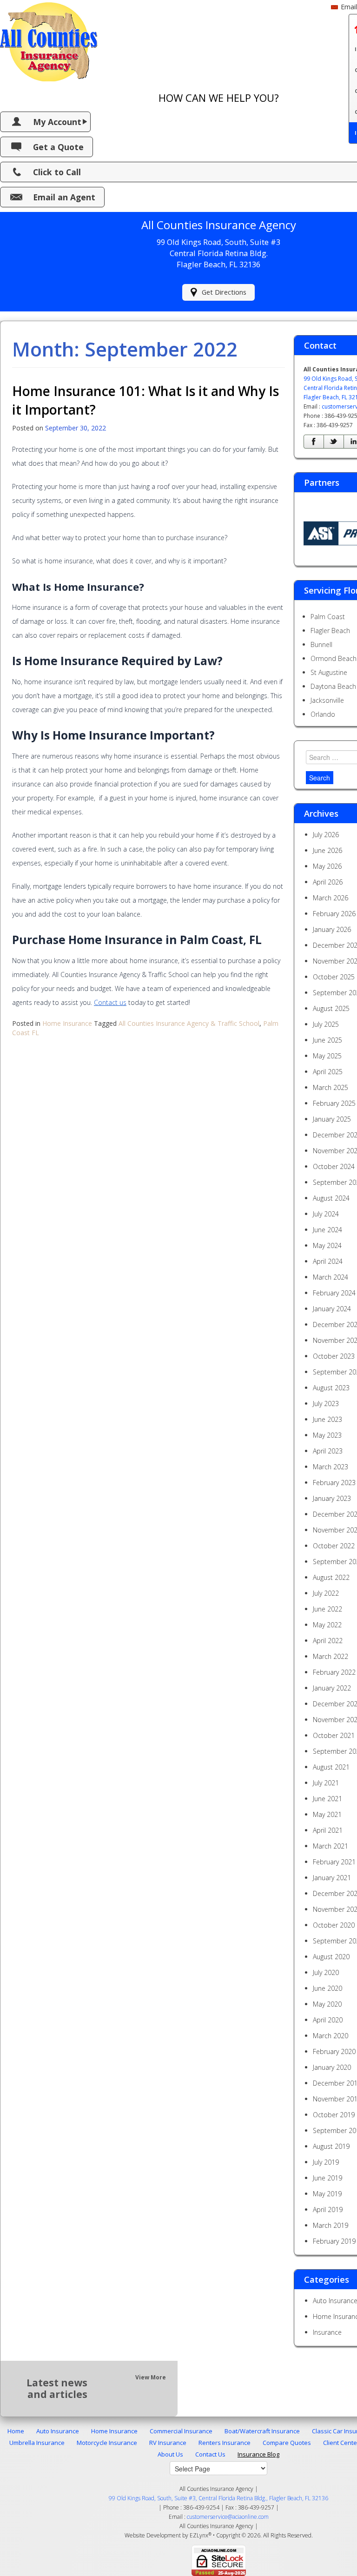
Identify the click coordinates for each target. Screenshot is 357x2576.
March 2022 (331, 1656)
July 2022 (326, 1593)
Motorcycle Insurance (107, 2443)
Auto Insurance (58, 2431)
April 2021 (328, 1830)
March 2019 (331, 2225)
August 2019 (331, 2146)
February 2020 (334, 2051)
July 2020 (326, 1972)
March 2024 (331, 1277)
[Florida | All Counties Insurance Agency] (49, 40)
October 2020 (334, 1925)
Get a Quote (58, 147)
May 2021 (327, 1814)
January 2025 (332, 1119)
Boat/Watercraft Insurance (262, 2431)
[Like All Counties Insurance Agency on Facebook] (314, 442)
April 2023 (328, 1451)
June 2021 (327, 1799)
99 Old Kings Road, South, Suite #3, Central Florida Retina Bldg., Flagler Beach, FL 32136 (218, 2498)
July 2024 (326, 1214)
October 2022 (334, 1546)
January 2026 (332, 929)
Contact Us (210, 2454)
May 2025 (327, 1056)
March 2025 (331, 1087)
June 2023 (327, 1419)
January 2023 (332, 1498)
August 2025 (331, 1008)
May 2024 (327, 1245)
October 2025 (334, 977)
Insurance (327, 2332)
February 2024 (334, 1293)
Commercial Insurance (181, 2431)
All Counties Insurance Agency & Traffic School (189, 1023)
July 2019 (326, 2162)
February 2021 (334, 1862)
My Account (57, 122)
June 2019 (327, 2178)
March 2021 (331, 1846)
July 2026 (326, 835)
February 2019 (334, 2241)
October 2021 (334, 1735)
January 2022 (332, 1688)
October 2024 (334, 1166)
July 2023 (326, 1404)
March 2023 (331, 1467)
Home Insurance (67, 1023)
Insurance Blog (258, 2454)
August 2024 (331, 1198)
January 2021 (332, 1878)
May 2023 (327, 1435)
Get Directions (224, 292)
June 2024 (327, 1230)
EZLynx (199, 2535)
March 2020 (331, 2036)
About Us (170, 2454)
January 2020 (332, 2067)
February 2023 (334, 1483)
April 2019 (328, 2209)
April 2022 (328, 1641)
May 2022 (327, 1625)
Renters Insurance (225, 2443)
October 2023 (334, 1356)
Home (16, 2431)
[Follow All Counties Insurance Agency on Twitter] (334, 442)
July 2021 (326, 1783)
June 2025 (327, 1040)
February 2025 (334, 1103)
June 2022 (327, 1609)
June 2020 (327, 1988)
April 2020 (328, 2020)
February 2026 (334, 914)
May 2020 (327, 2004)
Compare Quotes (287, 2443)
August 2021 (331, 1767)
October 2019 (334, 2115)
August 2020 (331, 1957)
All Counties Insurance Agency (216, 2526)
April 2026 (328, 882)
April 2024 (328, 1261)
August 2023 (331, 1388)
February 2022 (334, 1672)
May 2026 (327, 866)
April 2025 (328, 1072)
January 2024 (332, 1309)
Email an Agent (64, 197)
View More (151, 2377)
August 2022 (331, 1577)
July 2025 (326, 1024)
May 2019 (327, 2194)
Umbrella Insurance (37, 2443)
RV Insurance (168, 2443)
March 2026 (331, 898)
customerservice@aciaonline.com (228, 2517)
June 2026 (327, 850)
